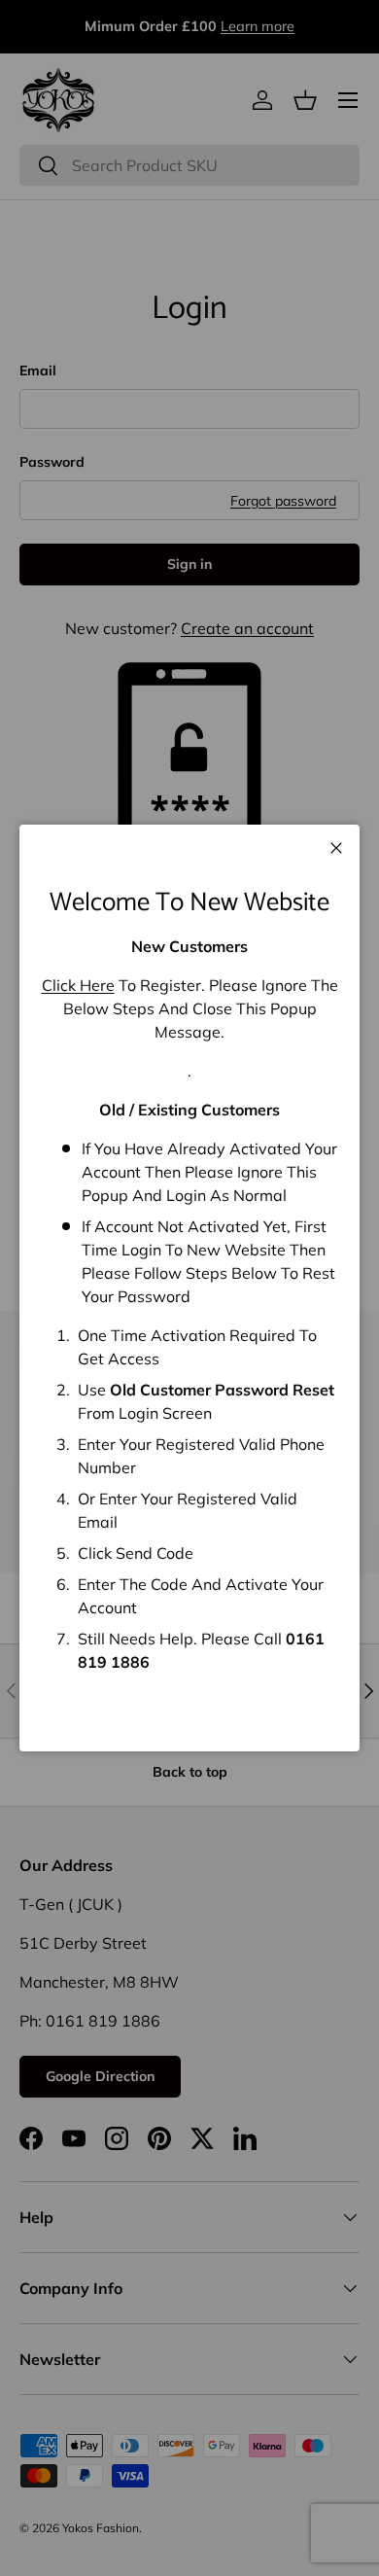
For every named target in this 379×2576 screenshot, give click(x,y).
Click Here (78, 985)
